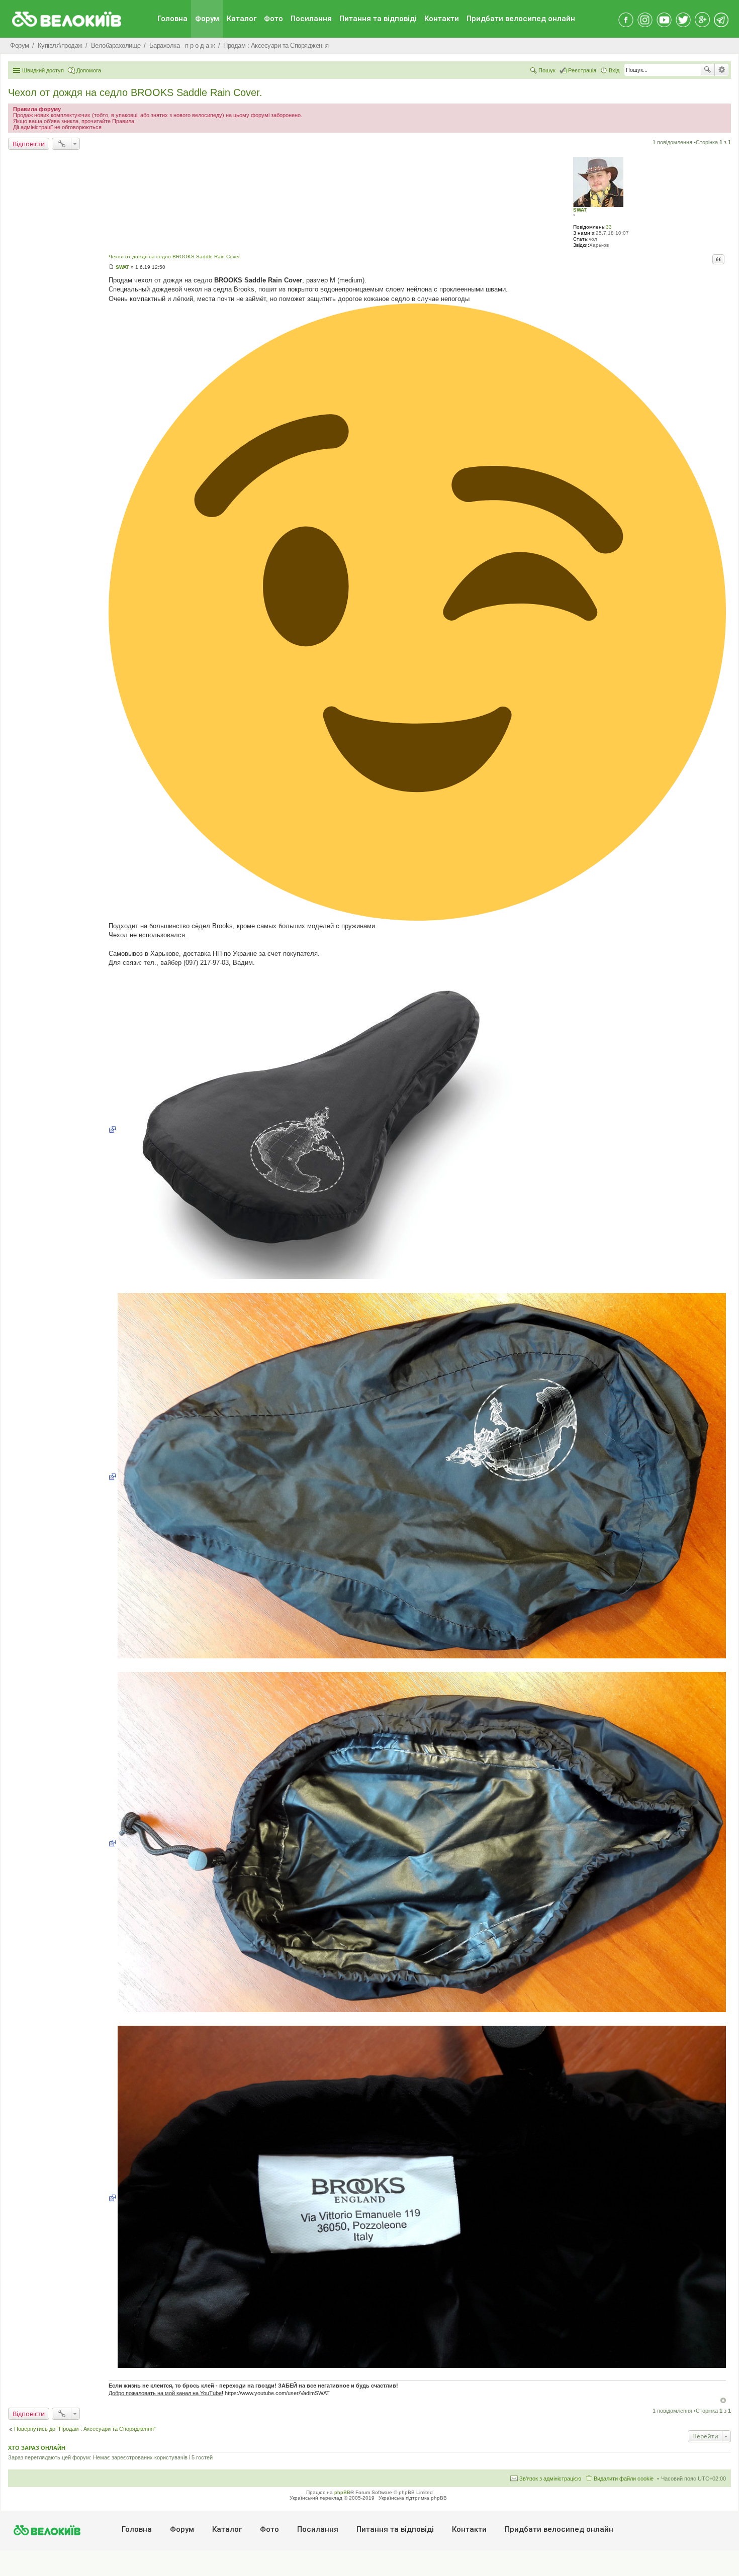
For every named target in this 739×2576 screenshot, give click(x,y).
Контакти (442, 19)
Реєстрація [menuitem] (582, 70)
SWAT (580, 210)
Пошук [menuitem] (547, 70)
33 (609, 227)
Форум (207, 19)
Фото (273, 19)
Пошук (707, 70)
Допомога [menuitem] (89, 70)
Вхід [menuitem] (614, 70)
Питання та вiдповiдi (378, 19)
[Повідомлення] (111, 267)
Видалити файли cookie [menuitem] (624, 2479)
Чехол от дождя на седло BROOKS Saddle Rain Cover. (135, 92)
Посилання (311, 19)
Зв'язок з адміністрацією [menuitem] (550, 2479)
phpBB (342, 2492)
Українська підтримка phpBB (413, 2498)
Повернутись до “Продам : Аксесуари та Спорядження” (85, 2429)
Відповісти (29, 144)
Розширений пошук (722, 70)
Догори (723, 2400)
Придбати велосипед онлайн (521, 19)
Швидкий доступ (43, 70)
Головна (172, 19)
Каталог (242, 19)
